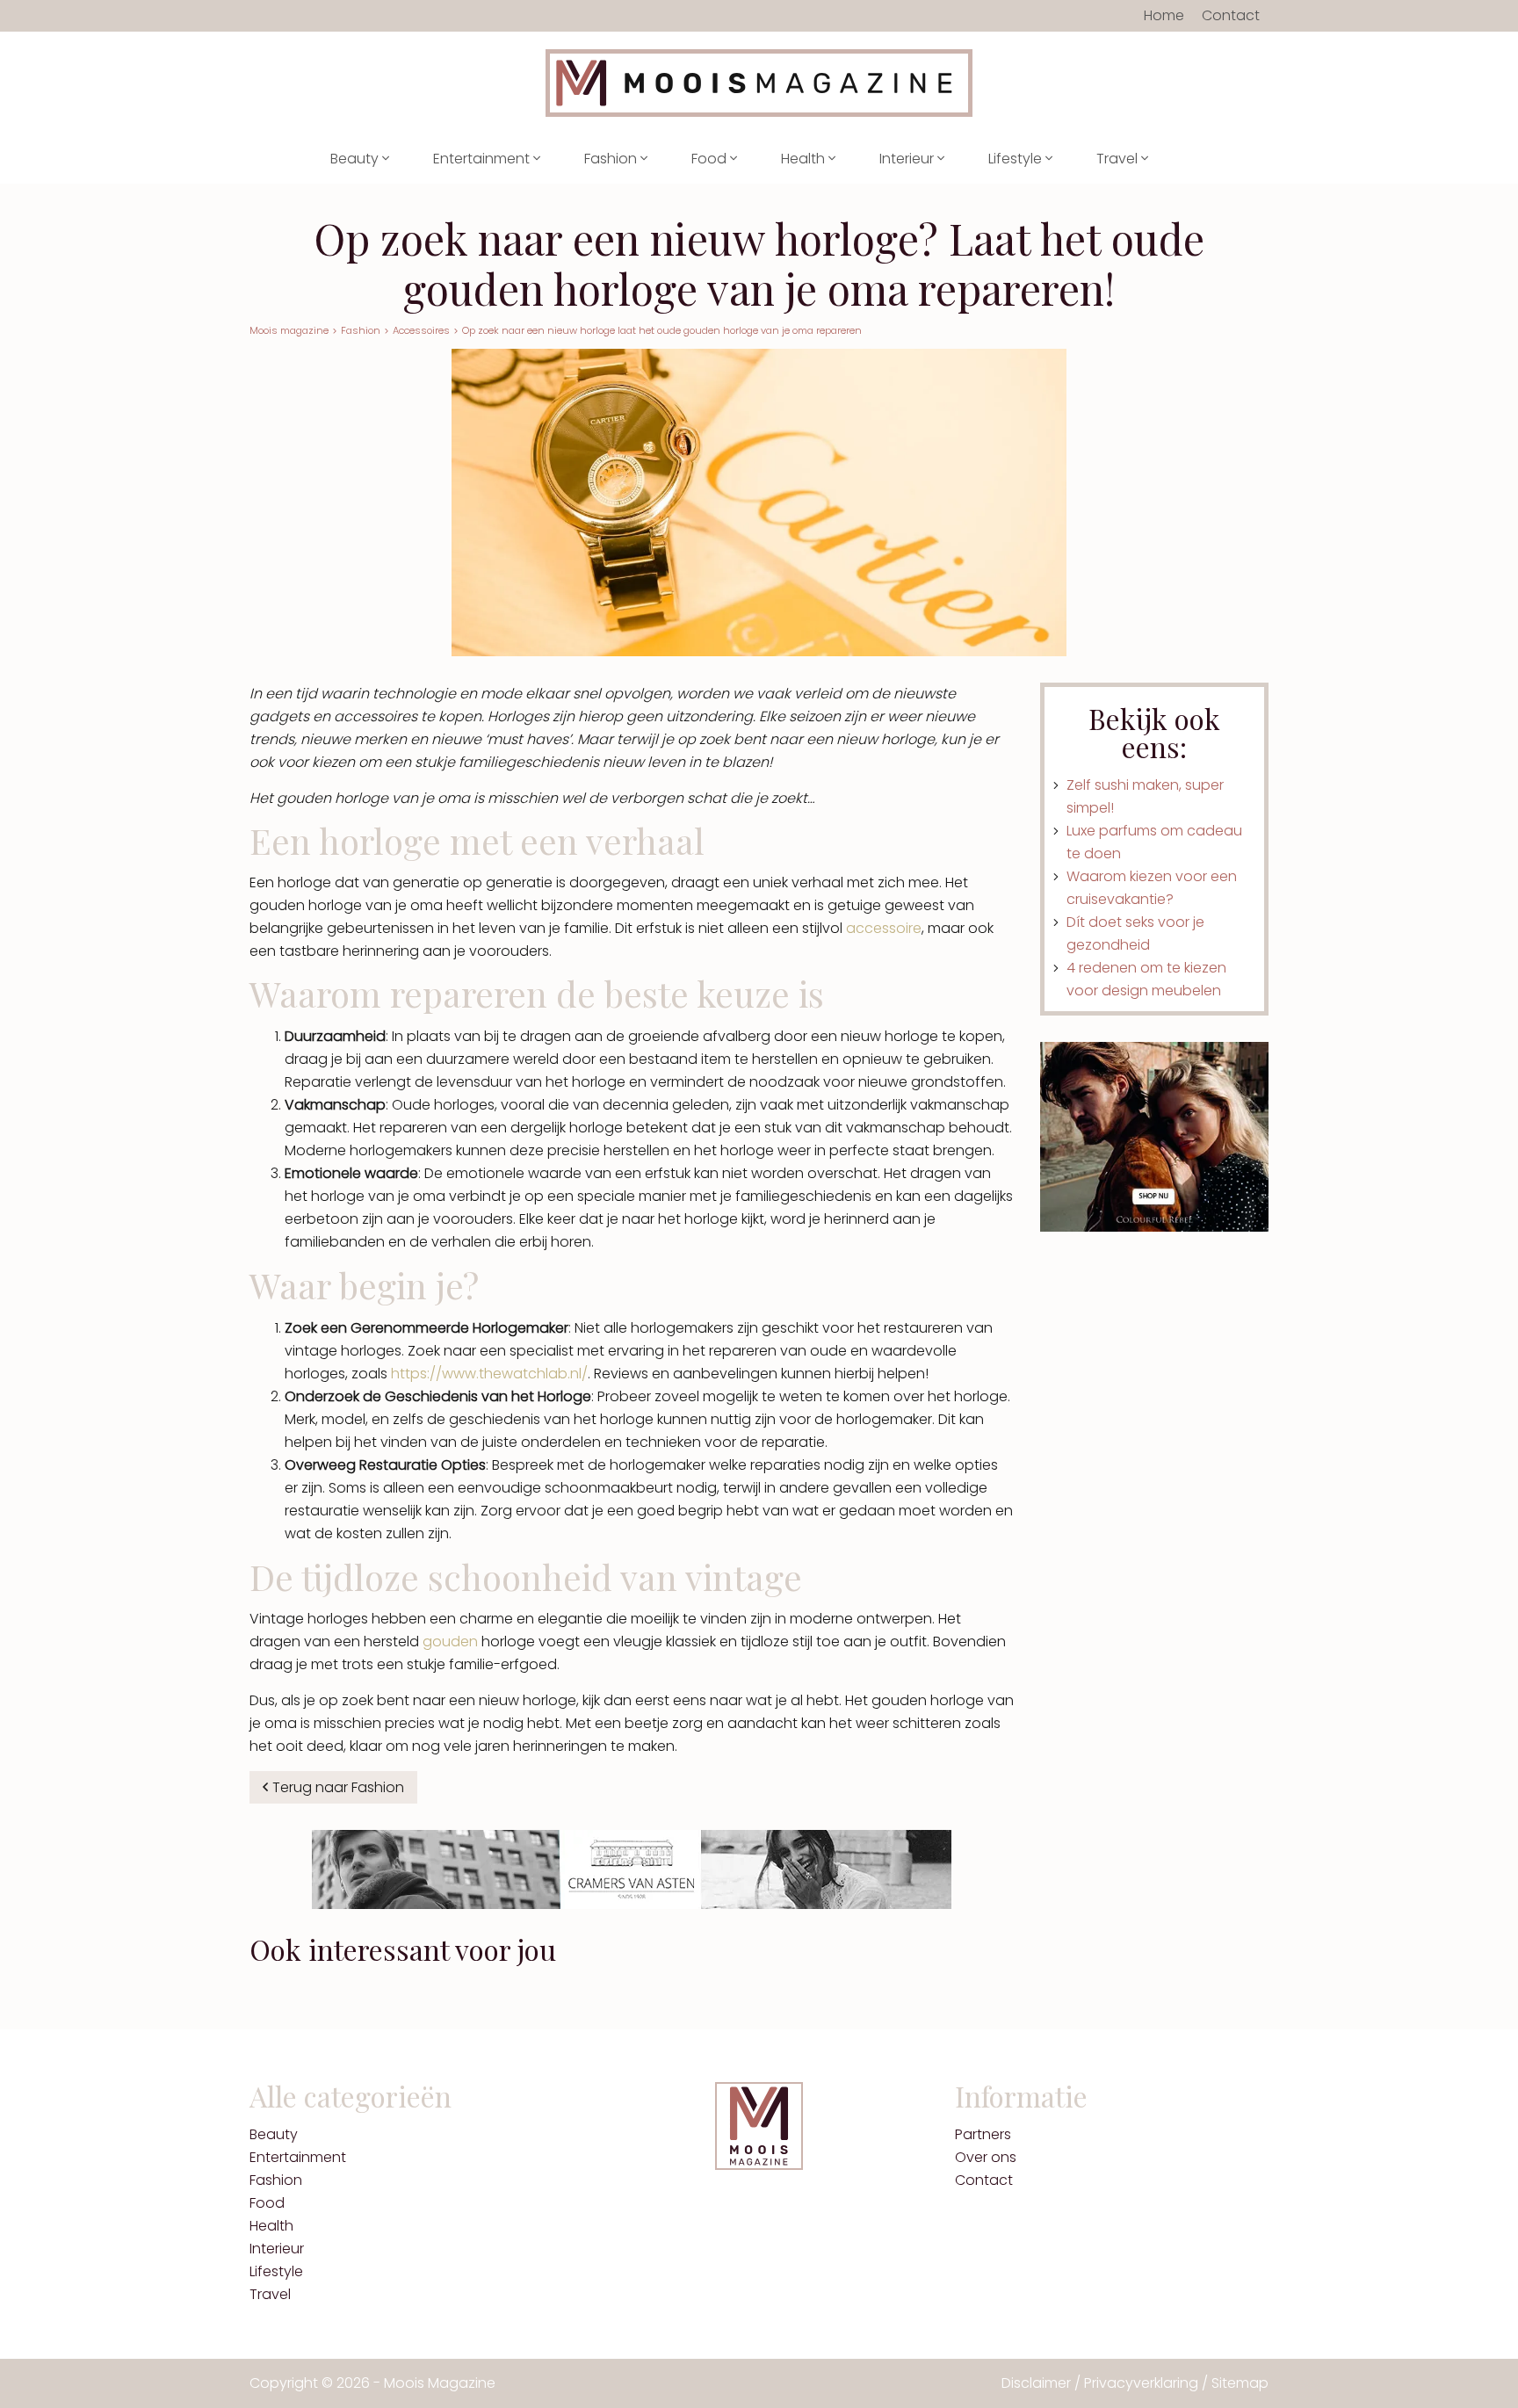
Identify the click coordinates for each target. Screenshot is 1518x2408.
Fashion (612, 159)
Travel (1119, 159)
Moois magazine (289, 331)
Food (711, 159)
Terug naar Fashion (338, 1787)
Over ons (986, 2157)
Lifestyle (1017, 159)
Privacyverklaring (1141, 2383)
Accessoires (421, 331)
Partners (983, 2134)
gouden (450, 1641)
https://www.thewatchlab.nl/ (489, 1374)
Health (805, 159)
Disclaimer (1036, 2383)
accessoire (884, 928)
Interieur (908, 159)
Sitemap (1240, 2383)
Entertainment (483, 159)
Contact (1231, 15)
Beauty (356, 159)
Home (1164, 15)
